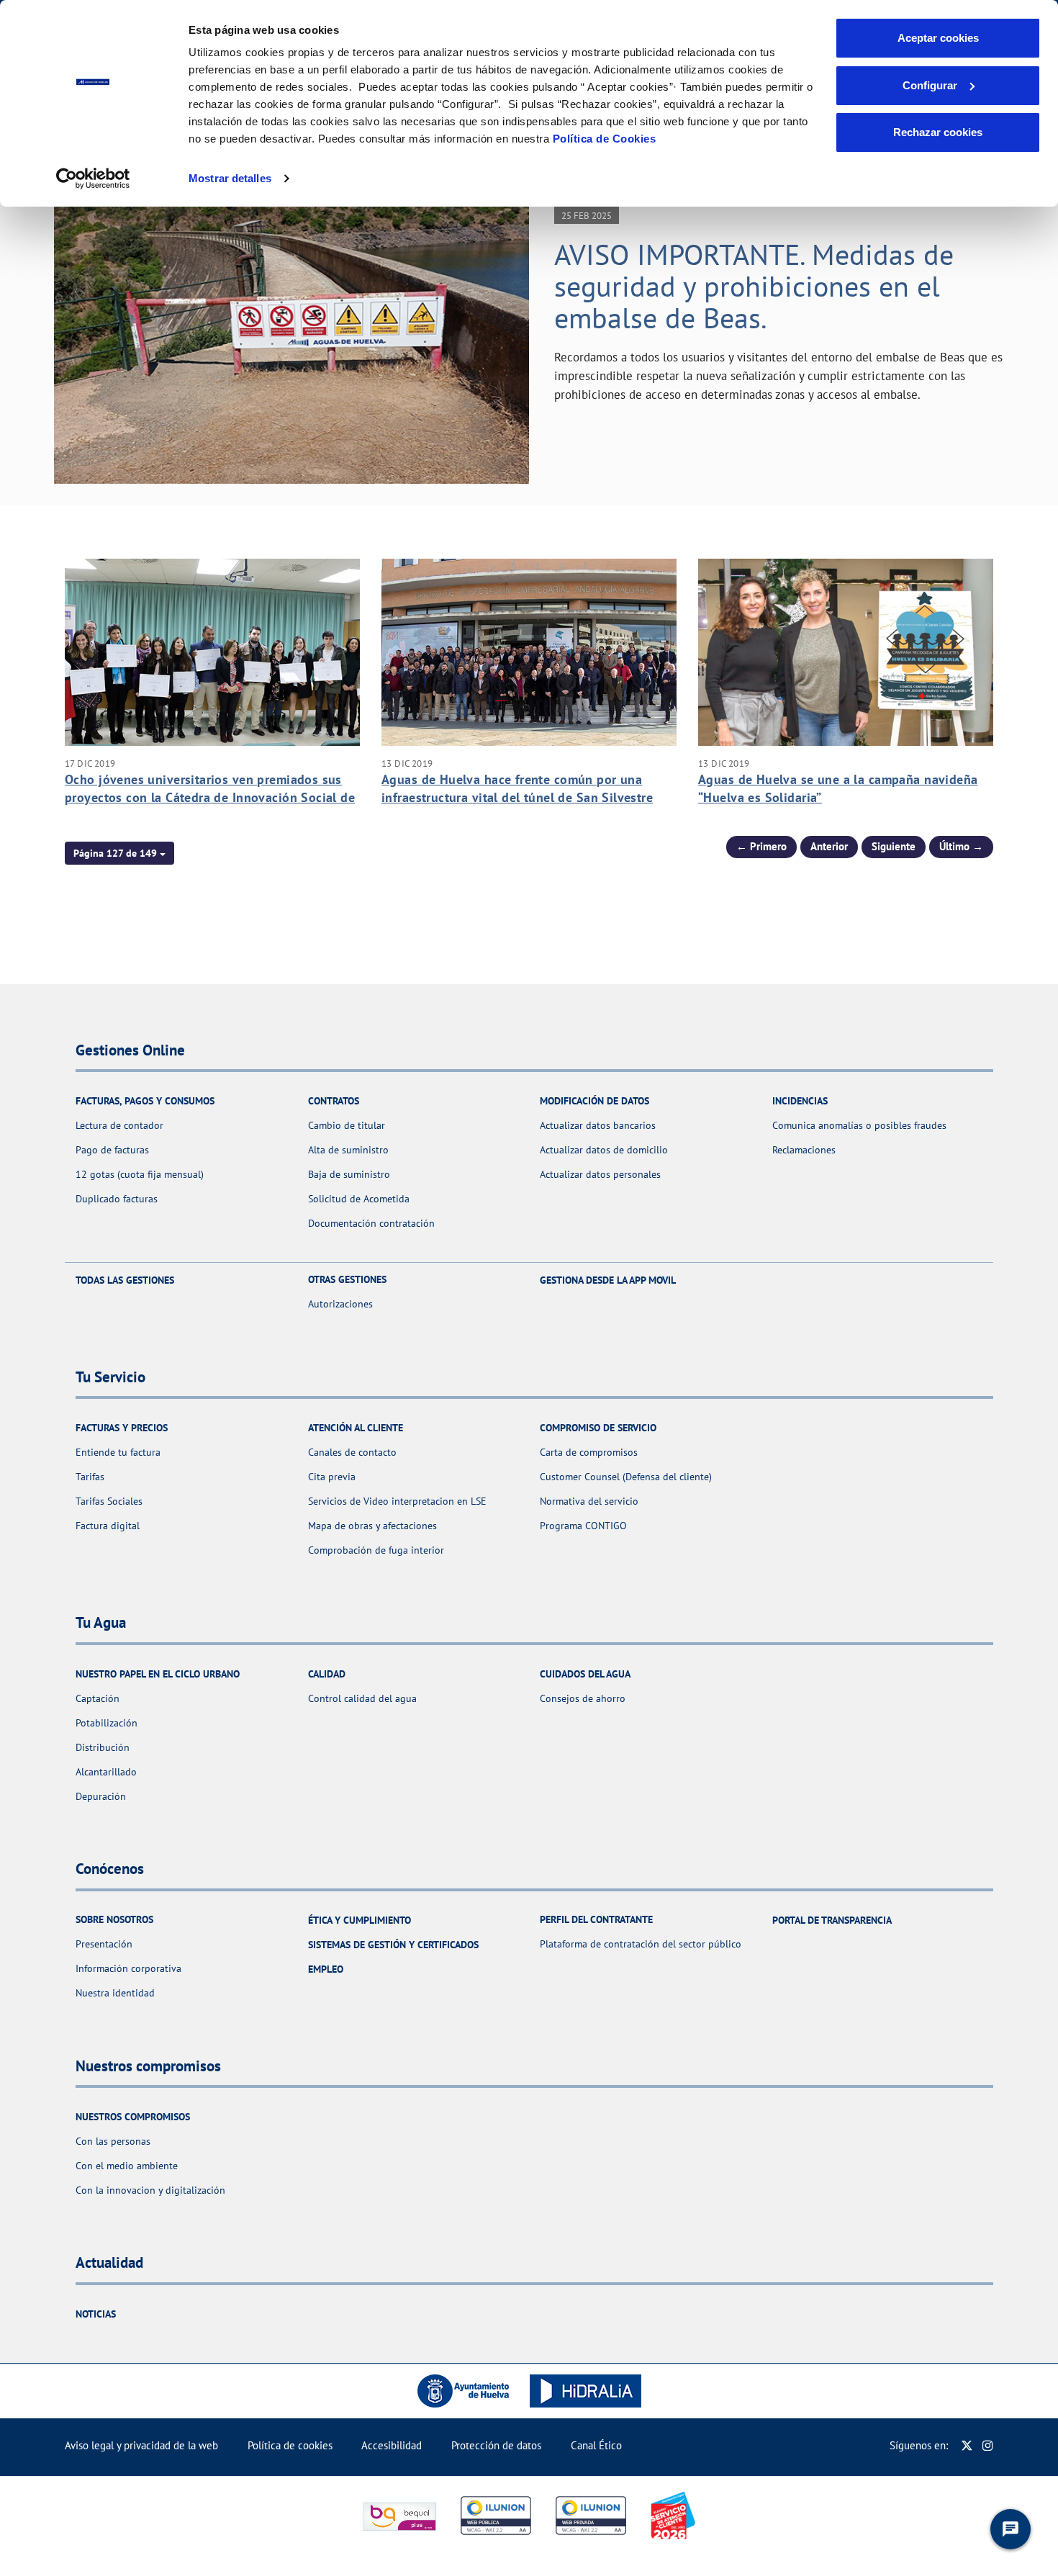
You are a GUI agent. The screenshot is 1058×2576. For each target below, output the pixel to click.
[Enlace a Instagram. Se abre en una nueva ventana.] (988, 2445)
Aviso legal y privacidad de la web (141, 2445)
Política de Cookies (605, 139)
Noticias (96, 2314)
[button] (119, 853)
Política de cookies (290, 2445)
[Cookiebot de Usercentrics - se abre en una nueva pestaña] (93, 179)
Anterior (829, 846)
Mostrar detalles (230, 178)
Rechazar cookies (938, 132)
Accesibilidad (392, 2445)
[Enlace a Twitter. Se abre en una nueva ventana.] (967, 2445)
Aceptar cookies (938, 38)
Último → (961, 846)
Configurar (930, 85)
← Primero (761, 846)
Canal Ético (596, 2445)
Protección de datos (496, 2445)
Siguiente (894, 846)
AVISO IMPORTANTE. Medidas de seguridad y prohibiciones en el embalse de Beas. (754, 286)
